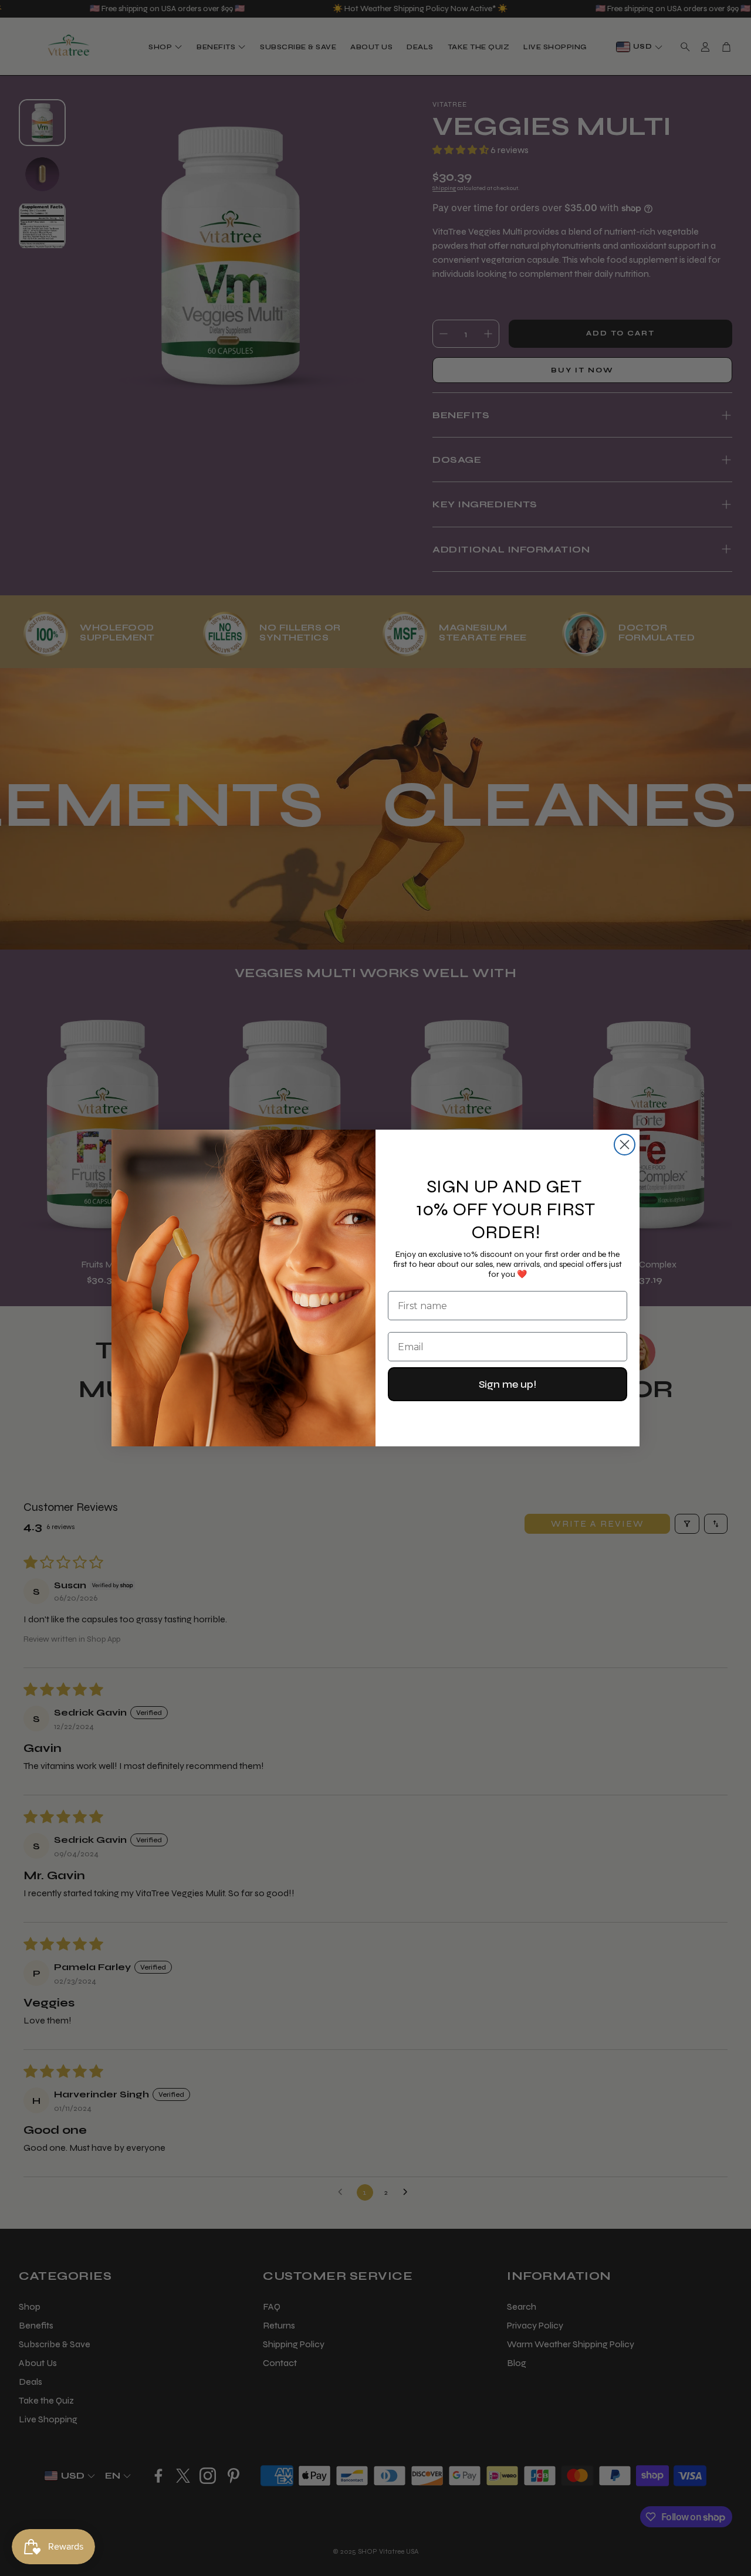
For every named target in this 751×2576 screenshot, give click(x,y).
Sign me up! (508, 1384)
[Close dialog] (625, 1145)
